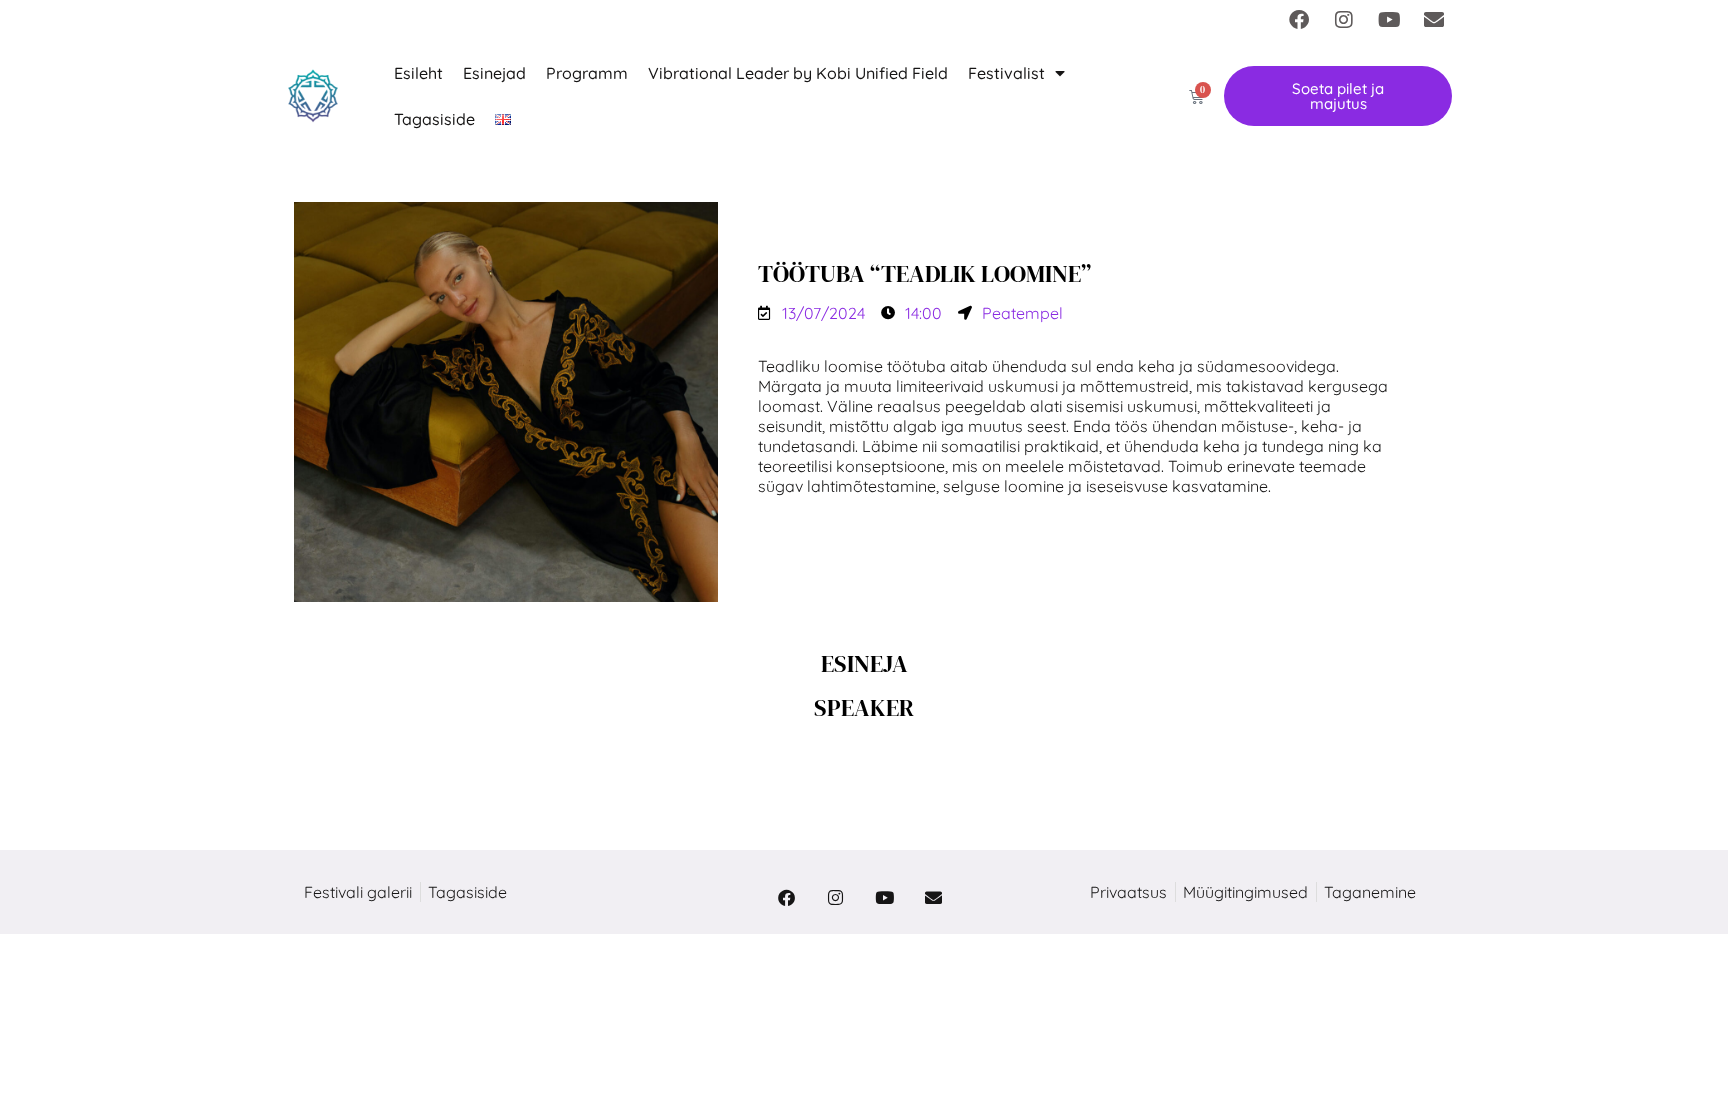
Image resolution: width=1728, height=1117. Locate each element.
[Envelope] (1434, 20)
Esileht (418, 73)
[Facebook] (1299, 20)
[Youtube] (1389, 20)
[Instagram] (1344, 20)
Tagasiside (434, 119)
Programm (587, 73)
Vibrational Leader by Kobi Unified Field (798, 73)
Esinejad (494, 73)
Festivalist (1006, 73)
